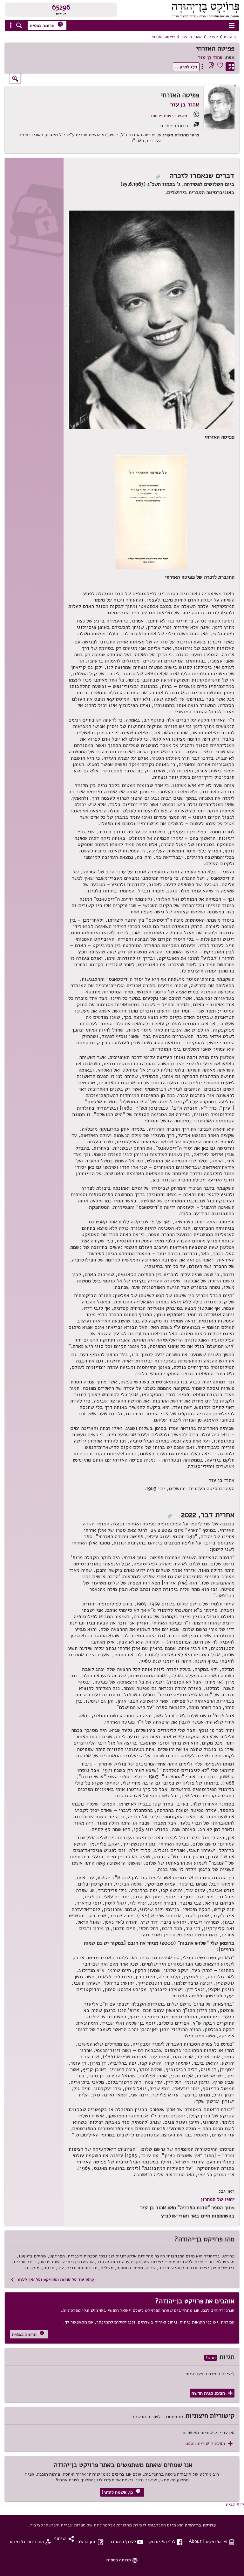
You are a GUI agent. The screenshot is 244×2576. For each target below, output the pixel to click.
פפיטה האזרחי (163, 37)
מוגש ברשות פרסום (169, 116)
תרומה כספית (46, 25)
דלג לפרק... (186, 67)
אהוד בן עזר (191, 37)
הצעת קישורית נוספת (209, 2443)
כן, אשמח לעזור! (121, 2492)
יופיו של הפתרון (218, 2199)
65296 (61, 7)
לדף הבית (235, 2504)
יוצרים (213, 37)
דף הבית (231, 37)
